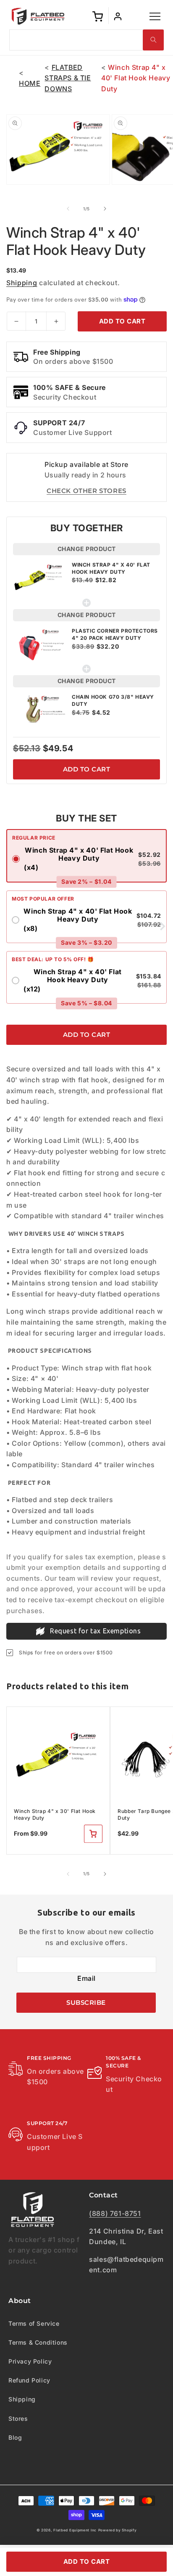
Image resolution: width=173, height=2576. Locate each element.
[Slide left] (68, 209)
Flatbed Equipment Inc (75, 2530)
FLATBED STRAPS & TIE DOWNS (68, 78)
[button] (155, 16)
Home (30, 83)
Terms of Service (34, 2323)
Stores (18, 2418)
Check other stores (86, 491)
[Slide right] (105, 209)
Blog (15, 2437)
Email (86, 1978)
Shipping (22, 283)
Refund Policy (29, 2380)
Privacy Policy (30, 2361)
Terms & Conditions (38, 2342)
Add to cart (87, 769)
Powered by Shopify (118, 2530)
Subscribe (86, 2002)
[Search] (153, 40)
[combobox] (87, 40)
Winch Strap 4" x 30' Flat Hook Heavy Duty (55, 1814)
